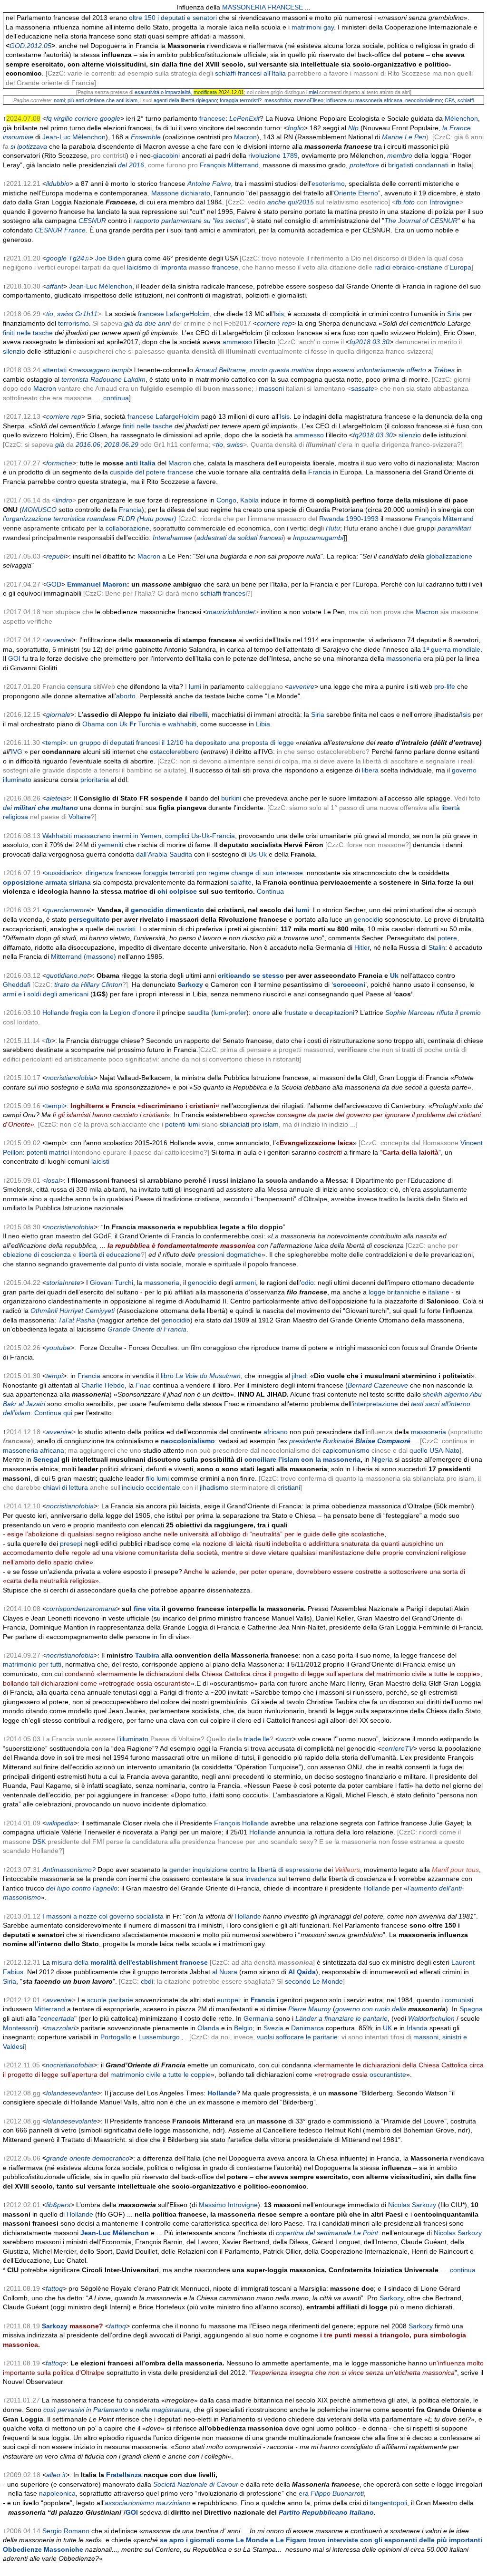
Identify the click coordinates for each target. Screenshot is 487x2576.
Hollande (263, 1832)
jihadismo (214, 1487)
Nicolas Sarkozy (412, 2205)
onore (261, 1013)
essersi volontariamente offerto (380, 370)
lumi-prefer (230, 1013)
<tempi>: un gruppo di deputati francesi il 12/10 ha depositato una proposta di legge (168, 743)
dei (40, 808)
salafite (241, 882)
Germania (258, 2018)
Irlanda (417, 2028)
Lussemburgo (159, 2037)
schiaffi (466, 100)
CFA (450, 100)
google (110, 118)
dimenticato (185, 910)
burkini (231, 798)
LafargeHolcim (188, 314)
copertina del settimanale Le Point (327, 2233)
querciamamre (68, 910)
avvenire (59, 640)
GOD (54, 584)
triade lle (257, 1739)
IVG (17, 752)
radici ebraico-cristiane (408, 267)
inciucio (133, 1487)
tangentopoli (389, 2503)
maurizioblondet (231, 612)
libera (370, 770)
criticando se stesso (251, 975)
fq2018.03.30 (370, 342)
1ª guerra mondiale (452, 649)
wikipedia (60, 1823)
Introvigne (444, 202)
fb (49, 1041)
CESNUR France (60, 230)
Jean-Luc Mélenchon (101, 286)
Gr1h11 (86, 314)
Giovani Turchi (112, 1283)
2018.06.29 (121, 444)
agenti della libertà (174, 100)
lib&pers (58, 2205)
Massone (165, 193)
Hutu (333, 528)
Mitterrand (50, 2009)
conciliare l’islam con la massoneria (302, 1459)
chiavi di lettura (65, 1487)
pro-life (445, 686)
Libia (263, 724)
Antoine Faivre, (210, 183)
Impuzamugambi (318, 538)
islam (131, 100)
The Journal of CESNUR (421, 221)
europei (228, 2000)
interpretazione (375, 1404)
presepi (71, 1544)
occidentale (163, 1487)
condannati (432, 165)
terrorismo (73, 323)
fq (49, 118)
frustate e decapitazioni (319, 1013)
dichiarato (195, 193)
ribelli (199, 714)
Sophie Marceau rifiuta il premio (433, 1013)
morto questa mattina (282, 370)
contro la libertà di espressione (276, 1870)
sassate (363, 388)
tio (50, 314)
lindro (64, 500)
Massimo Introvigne (228, 2205)
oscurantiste (388, 2074)
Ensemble (146, 137)
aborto (126, 696)
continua (116, 398)
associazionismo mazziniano (147, 2503)
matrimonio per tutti (32, 1664)
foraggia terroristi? (241, 100)
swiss (65, 314)
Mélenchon (461, 118)
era (304, 2493)
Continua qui (53, 1413)
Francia (320, 472)
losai (53, 1180)
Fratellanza (124, 2475)
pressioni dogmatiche (229, 1254)
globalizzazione (449, 556)
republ (56, 556)
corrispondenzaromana (81, 1609)
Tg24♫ (79, 258)
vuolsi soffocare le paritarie (297, 2037)
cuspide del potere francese (152, 472)
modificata (205, 92)
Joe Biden (110, 258)
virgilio (63, 118)
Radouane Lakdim (118, 379)
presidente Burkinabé (350, 1441)
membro (400, 155)
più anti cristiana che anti (96, 100)
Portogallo (116, 2037)
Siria (454, 314)
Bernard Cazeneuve (378, 1385)
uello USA (428, 1450)
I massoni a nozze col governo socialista (103, 1916)
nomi (59, 100)
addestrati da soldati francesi (240, 538)
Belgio (243, 2028)
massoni (271, 388)
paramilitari (454, 528)
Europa (460, 267)
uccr (286, 1739)
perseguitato (89, 919)
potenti (175, 1124)
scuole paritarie (110, 2000)
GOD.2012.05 (30, 46)
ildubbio (58, 183)
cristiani (289, 1487)
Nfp (353, 128)
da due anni (153, 323)
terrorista (75, 379)
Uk (394, 975)
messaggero (91, 370)
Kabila (249, 500)
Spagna (471, 2009)
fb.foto (405, 202)
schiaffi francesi (224, 593)
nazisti (126, 929)
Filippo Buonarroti (337, 2493)
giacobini (166, 155)
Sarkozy (190, 984)
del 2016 (131, 165)
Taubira (147, 1655)
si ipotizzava (29, 146)
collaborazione (127, 528)
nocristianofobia (70, 1078)
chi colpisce (177, 891)
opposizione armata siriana (47, 882)
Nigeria (382, 1459)
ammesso (237, 342)
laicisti (99, 1161)
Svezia (273, 2028)
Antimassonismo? (69, 1870)
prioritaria (95, 780)
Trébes (444, 370)
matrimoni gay (313, 27)
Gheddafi (17, 984)
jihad (299, 1376)
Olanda (208, 2028)
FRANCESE (285, 7)
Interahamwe (172, 538)
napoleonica (57, 2493)
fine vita (147, 1609)
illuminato (134, 1739)
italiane (439, 1292)
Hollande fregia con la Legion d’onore (99, 1013)
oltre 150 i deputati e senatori (173, 18)
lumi (195, 686)
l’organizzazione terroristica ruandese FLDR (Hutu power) (90, 519)
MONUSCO (39, 510)
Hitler (362, 947)
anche (277, 202)
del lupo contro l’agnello (82, 1888)
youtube (58, 1348)
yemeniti (111, 845)
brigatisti (401, 165)
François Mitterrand (229, 165)
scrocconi (349, 984)
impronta (174, 267)
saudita (198, 1013)
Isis (279, 314)
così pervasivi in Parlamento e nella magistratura (117, 2410)
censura (79, 686)
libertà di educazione (110, 1254)
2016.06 (87, 444)
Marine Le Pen (404, 137)
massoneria (404, 658)
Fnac (143, 1385)
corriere (86, 118)
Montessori (19, 2028)
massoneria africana (34, 1450)
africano (276, 1432)
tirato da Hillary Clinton (88, 984)
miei (313, 92)
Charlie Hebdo (103, 1385)
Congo (226, 500)
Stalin (437, 947)
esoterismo (328, 183)
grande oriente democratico (88, 2158)
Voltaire (80, 817)
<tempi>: (131, 1106)
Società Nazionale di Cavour (196, 2484)
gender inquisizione (199, 1870)
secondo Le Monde (314, 1981)
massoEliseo (309, 100)
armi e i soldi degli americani (46, 994)
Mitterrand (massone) (83, 956)
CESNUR (92, 221)
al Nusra (225, 1972)
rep (287, 323)
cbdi (147, 1981)
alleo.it (56, 2475)
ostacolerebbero (174, 752)
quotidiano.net (68, 975)
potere (447, 938)
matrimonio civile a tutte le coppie (161, 2074)
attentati (54, 370)
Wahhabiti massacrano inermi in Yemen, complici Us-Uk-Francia (139, 836)
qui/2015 (301, 202)
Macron (245, 137)
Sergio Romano (66, 2531)
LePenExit (244, 118)
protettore (364, 165)
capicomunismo (346, 1450)
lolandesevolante (72, 2093)
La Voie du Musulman (208, 1376)
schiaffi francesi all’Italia (250, 73)
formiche (59, 463)
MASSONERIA (244, 7)
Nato (452, 1450)
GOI (14, 658)
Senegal (46, 1459)
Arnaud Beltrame (220, 370)
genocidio (147, 910)
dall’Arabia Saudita (164, 854)
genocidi (366, 919)
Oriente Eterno (356, 193)
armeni (245, 1283)
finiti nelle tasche (28, 333)
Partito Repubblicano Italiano (326, 2512)
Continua (270, 891)
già (129, 323)
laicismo (139, 267)
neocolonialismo (424, 100)
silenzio (14, 351)
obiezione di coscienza (37, 1254)
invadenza (261, 1879)
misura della (130, 1962)
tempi (120, 370)
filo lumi (157, 1478)
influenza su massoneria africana (364, 100)
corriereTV (397, 1748)
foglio (296, 128)
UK (387, 2028)
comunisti (459, 2000)
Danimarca (307, 2028)
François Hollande (241, 1823)
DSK (39, 1842)
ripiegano (206, 100)
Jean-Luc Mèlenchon (74, 137)
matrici (59, 1152)
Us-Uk (258, 854)
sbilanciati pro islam (249, 1124)
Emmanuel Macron (97, 584)
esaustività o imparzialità (163, 92)
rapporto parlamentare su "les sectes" (190, 221)
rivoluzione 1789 (273, 155)
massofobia (278, 100)
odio (307, 1283)
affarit (55, 286)
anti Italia (141, 463)
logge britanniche (394, 1292)
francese (212, 118)
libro (167, 1376)
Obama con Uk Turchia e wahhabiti (139, 724)
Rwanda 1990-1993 (349, 519)
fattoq (54, 2288)
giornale (58, 714)
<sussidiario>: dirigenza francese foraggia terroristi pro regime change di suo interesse (173, 873)
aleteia (56, 798)
